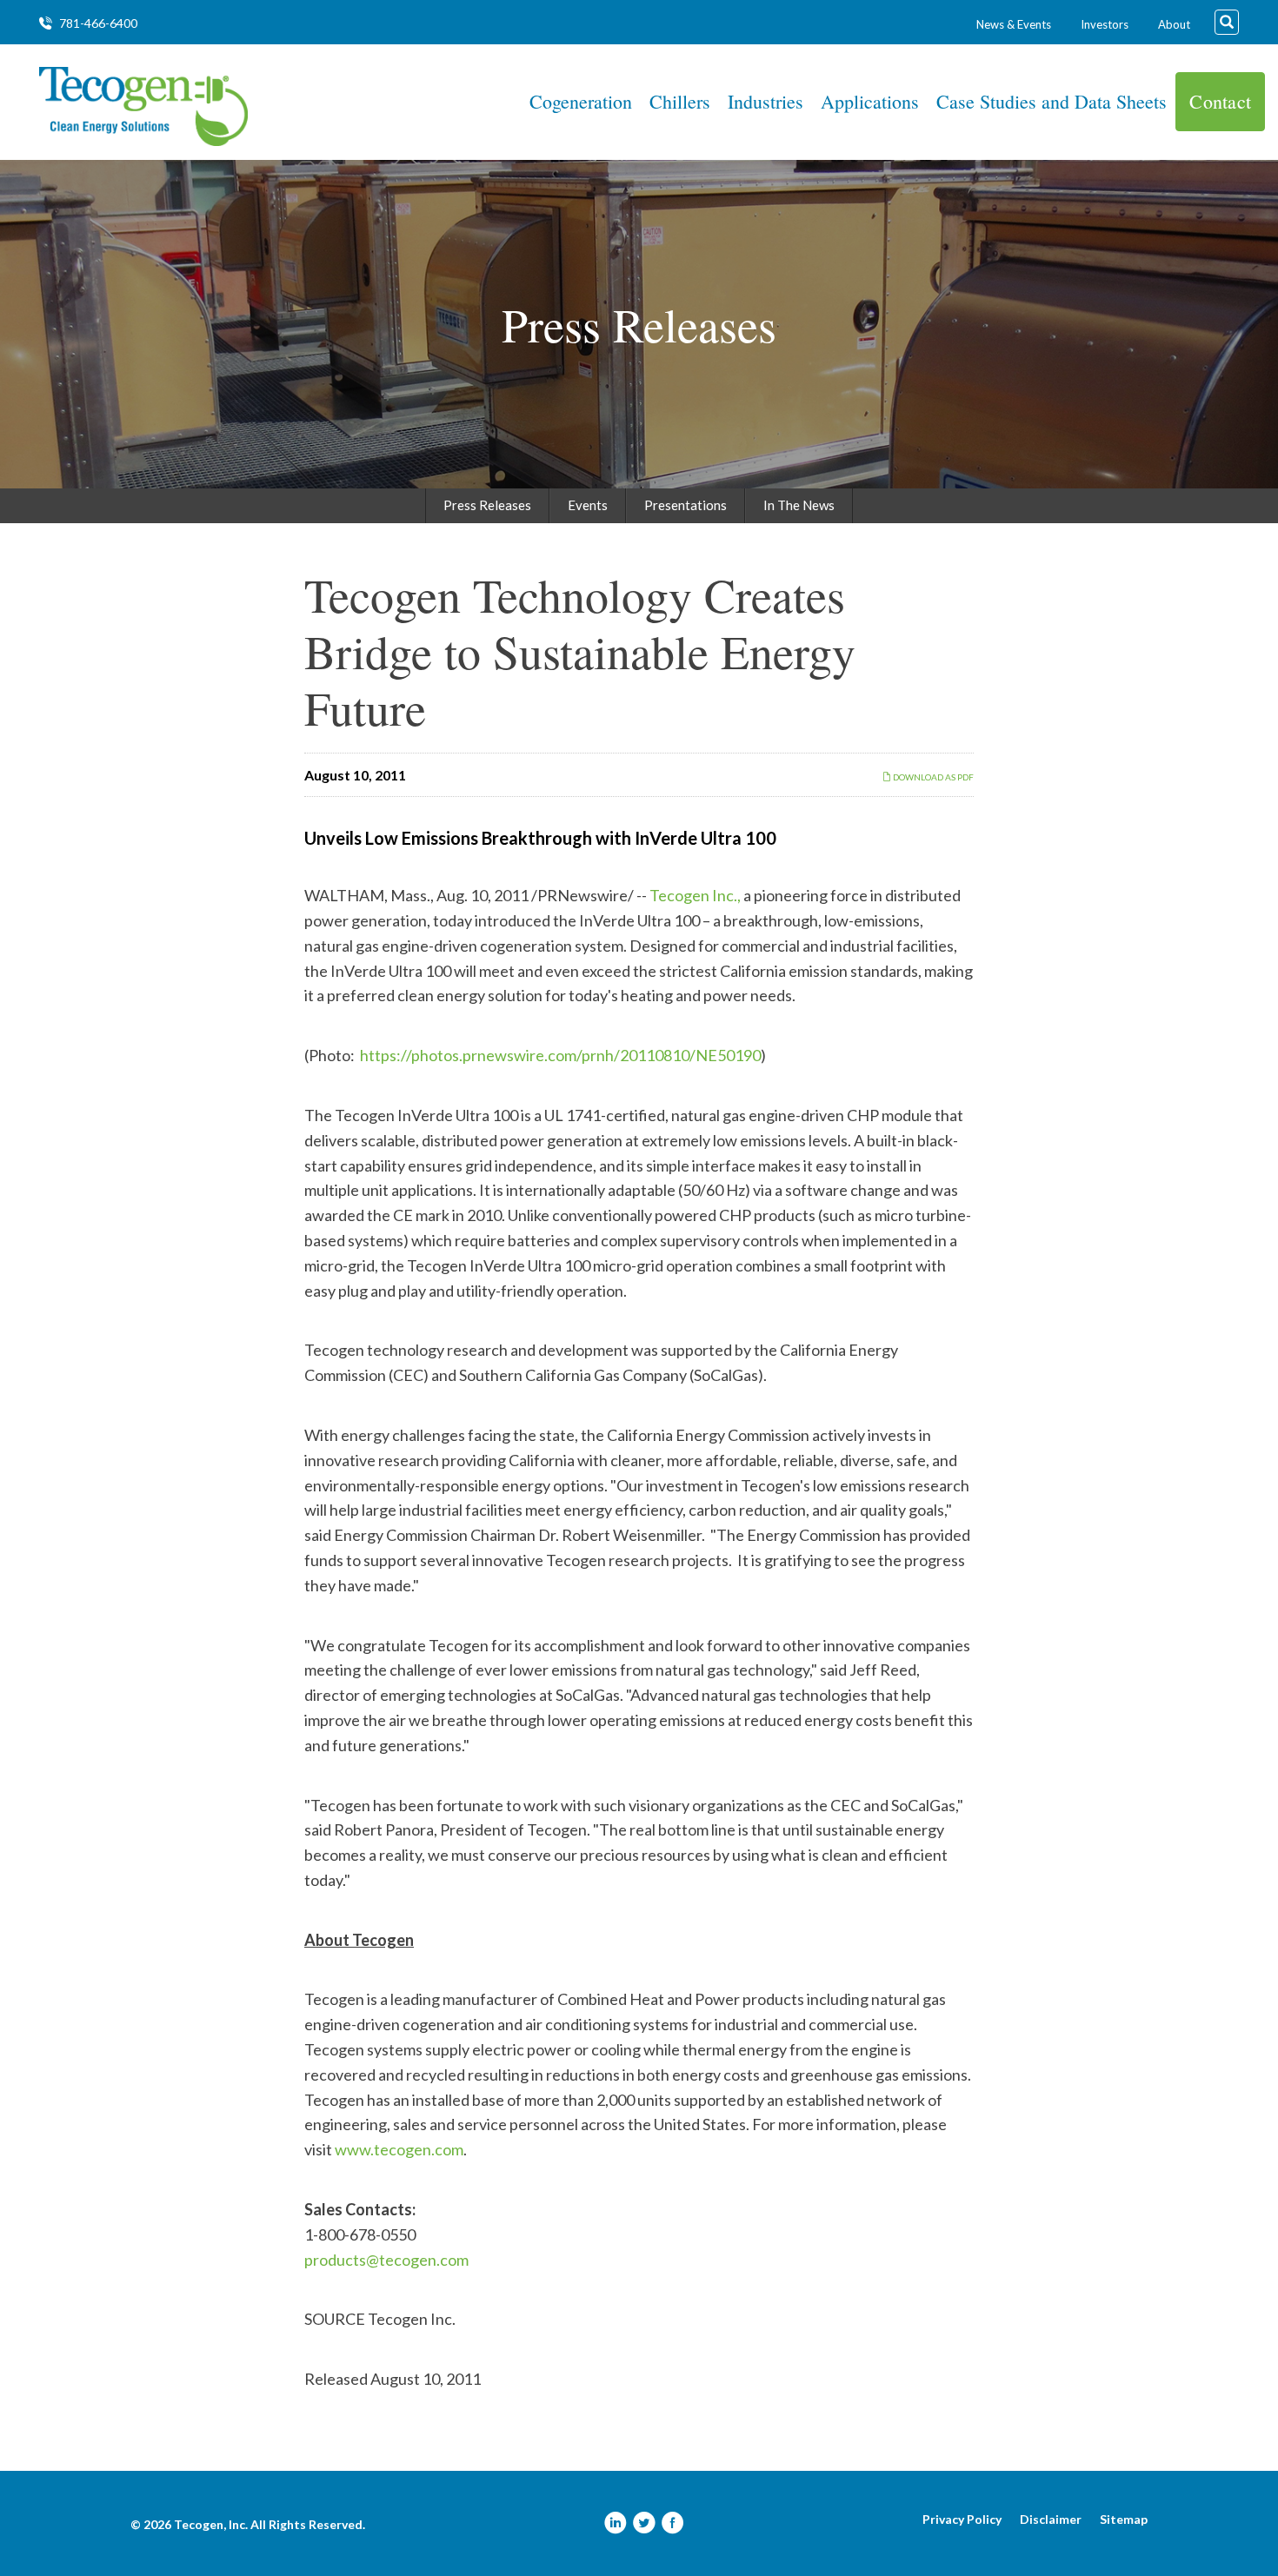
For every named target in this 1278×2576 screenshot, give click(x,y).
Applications (870, 101)
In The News (799, 505)
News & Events (1014, 24)
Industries (765, 101)
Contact (1220, 101)
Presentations (686, 505)
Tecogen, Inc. (211, 2524)
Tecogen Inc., (695, 895)
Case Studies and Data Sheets (1052, 101)
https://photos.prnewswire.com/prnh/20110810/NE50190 (560, 1055)
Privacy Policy (962, 2520)
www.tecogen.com (399, 2149)
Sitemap (1124, 2520)
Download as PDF (932, 777)
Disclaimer (1051, 2520)
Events (588, 505)
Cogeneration (581, 101)
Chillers (680, 101)
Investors (1105, 24)
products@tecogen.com (386, 2260)
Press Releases (487, 505)
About (1174, 24)
